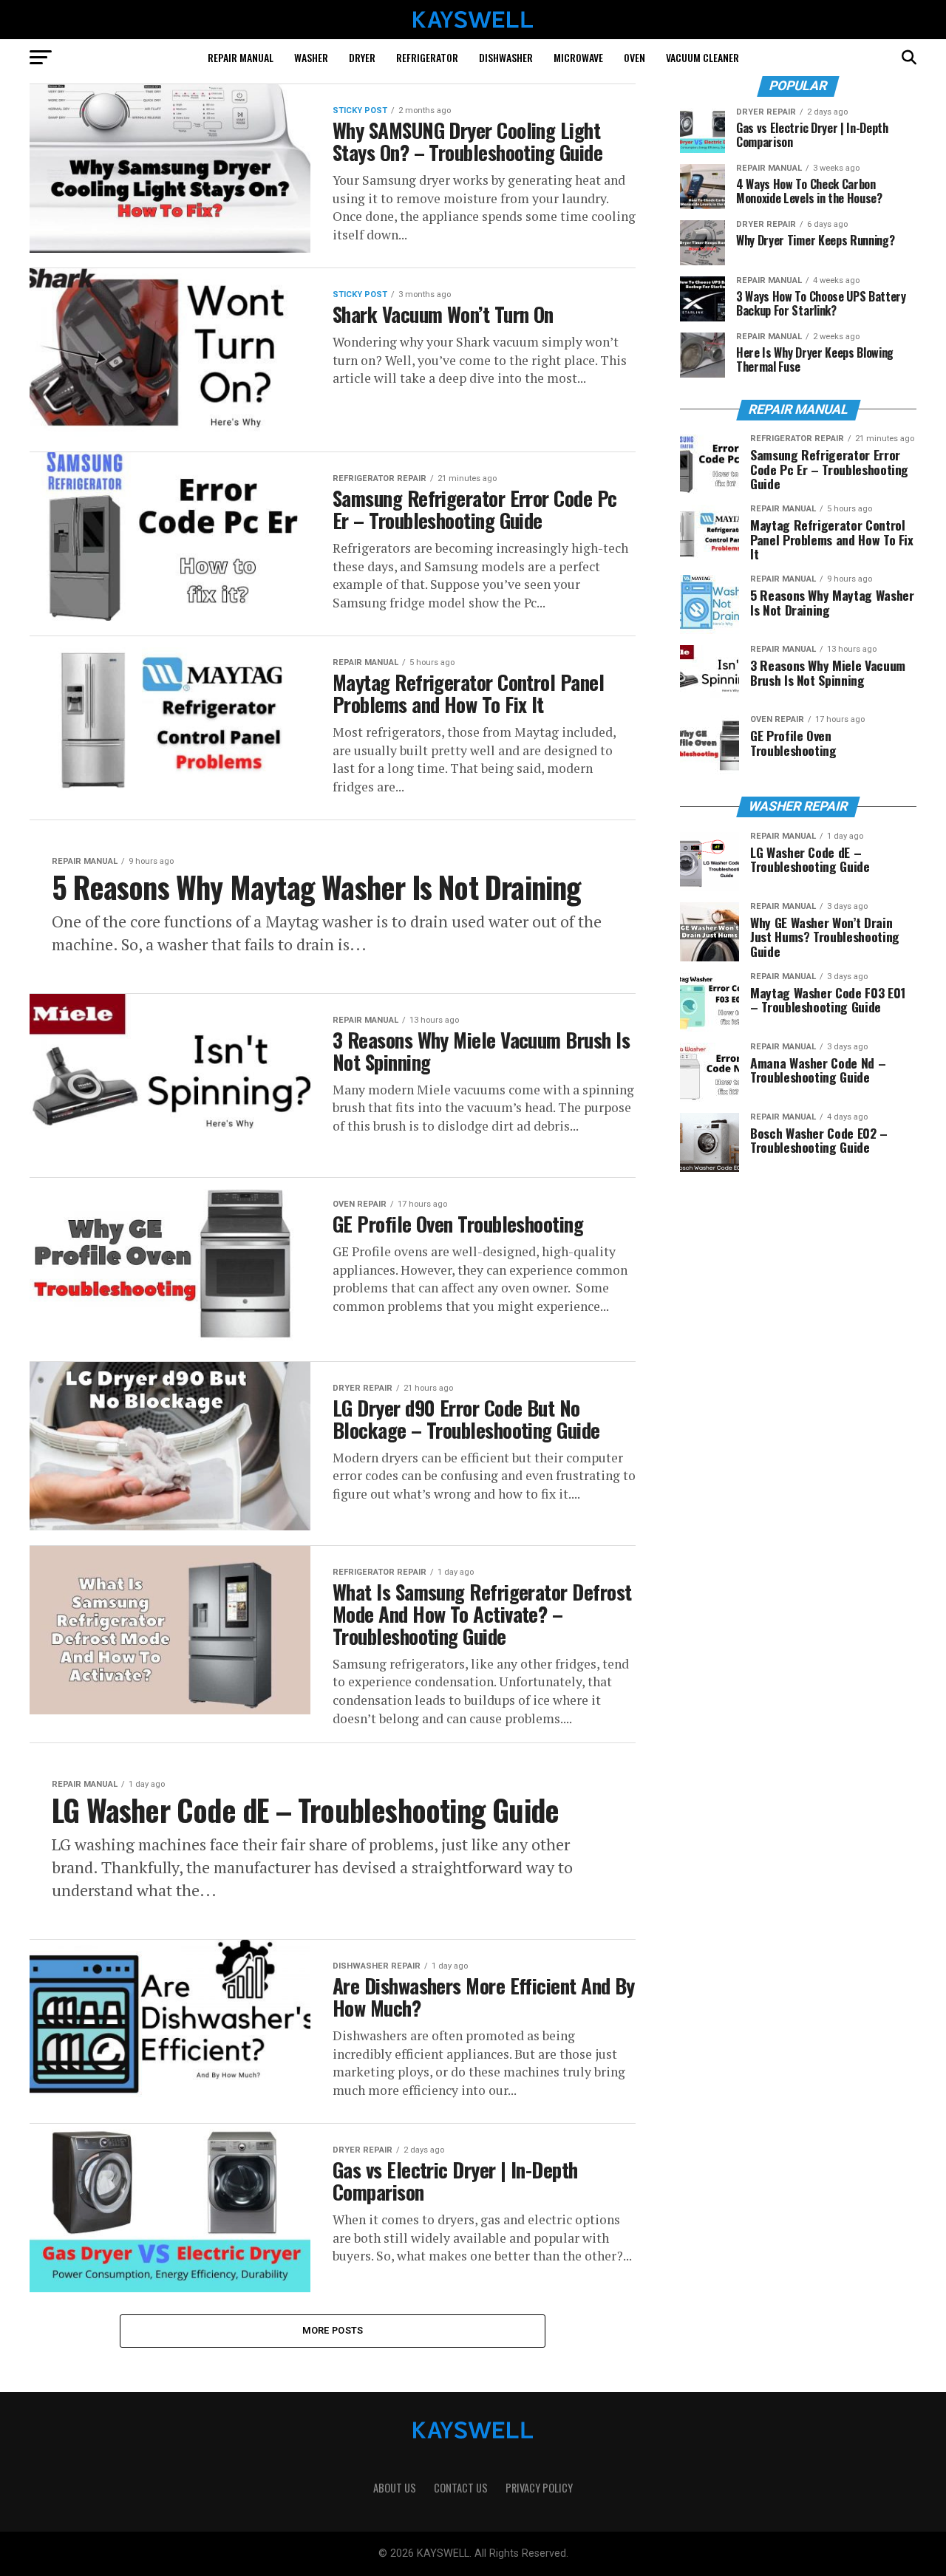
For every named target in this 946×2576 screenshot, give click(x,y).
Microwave (578, 57)
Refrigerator (427, 57)
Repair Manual (241, 57)
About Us (395, 2488)
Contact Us (461, 2488)
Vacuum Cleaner (702, 57)
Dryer (362, 57)
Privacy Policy (539, 2488)
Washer (311, 57)
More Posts (333, 2330)
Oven (634, 57)
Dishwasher (506, 57)
